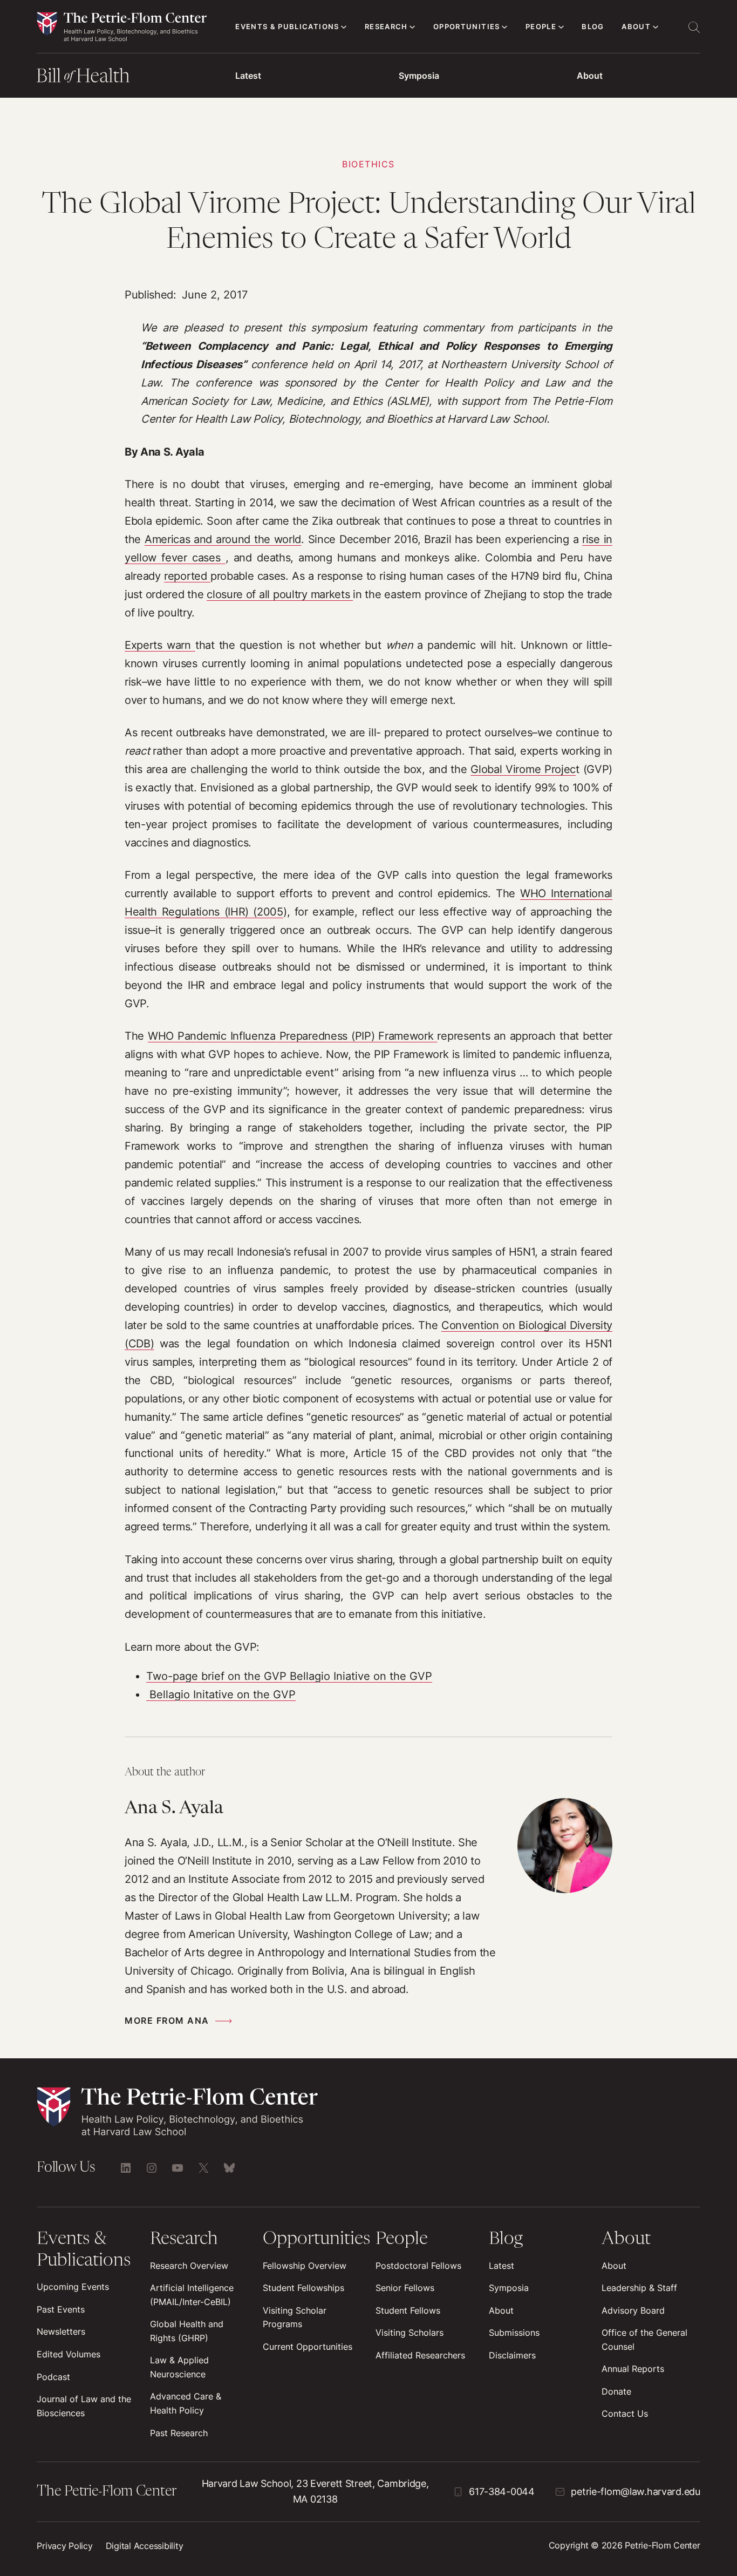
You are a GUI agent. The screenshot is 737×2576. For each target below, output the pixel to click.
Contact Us (625, 2414)
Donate (616, 2392)
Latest (248, 76)
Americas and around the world (223, 539)
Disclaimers (512, 2355)
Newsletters (61, 2332)
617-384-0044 (502, 2492)
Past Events (61, 2310)
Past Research (179, 2433)
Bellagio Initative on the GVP (221, 1694)
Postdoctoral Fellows (418, 2266)
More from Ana (167, 2021)
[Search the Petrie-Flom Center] (694, 27)
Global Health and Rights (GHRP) (187, 2331)
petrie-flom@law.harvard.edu (635, 2492)
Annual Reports (633, 2369)
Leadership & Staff (639, 2288)
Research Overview (189, 2266)
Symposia (419, 76)
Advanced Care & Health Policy (186, 2404)
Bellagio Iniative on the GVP (359, 1676)
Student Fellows (408, 2311)
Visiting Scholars (410, 2333)
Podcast (53, 2377)
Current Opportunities (308, 2347)
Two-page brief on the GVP (216, 1676)
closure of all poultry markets (280, 594)
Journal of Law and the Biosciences (84, 2406)
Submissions (514, 2333)
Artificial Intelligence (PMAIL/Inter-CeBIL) (192, 2295)
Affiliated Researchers (420, 2355)
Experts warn (160, 645)
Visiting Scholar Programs (295, 2318)
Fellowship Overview (305, 2266)
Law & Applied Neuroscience (179, 2367)
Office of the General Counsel (644, 2340)
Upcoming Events (73, 2287)
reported (187, 576)
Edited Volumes (69, 2354)
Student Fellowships (303, 2288)
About (590, 76)
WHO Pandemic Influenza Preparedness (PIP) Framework (292, 1036)
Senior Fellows (405, 2288)
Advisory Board (633, 2311)
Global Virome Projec (523, 769)
